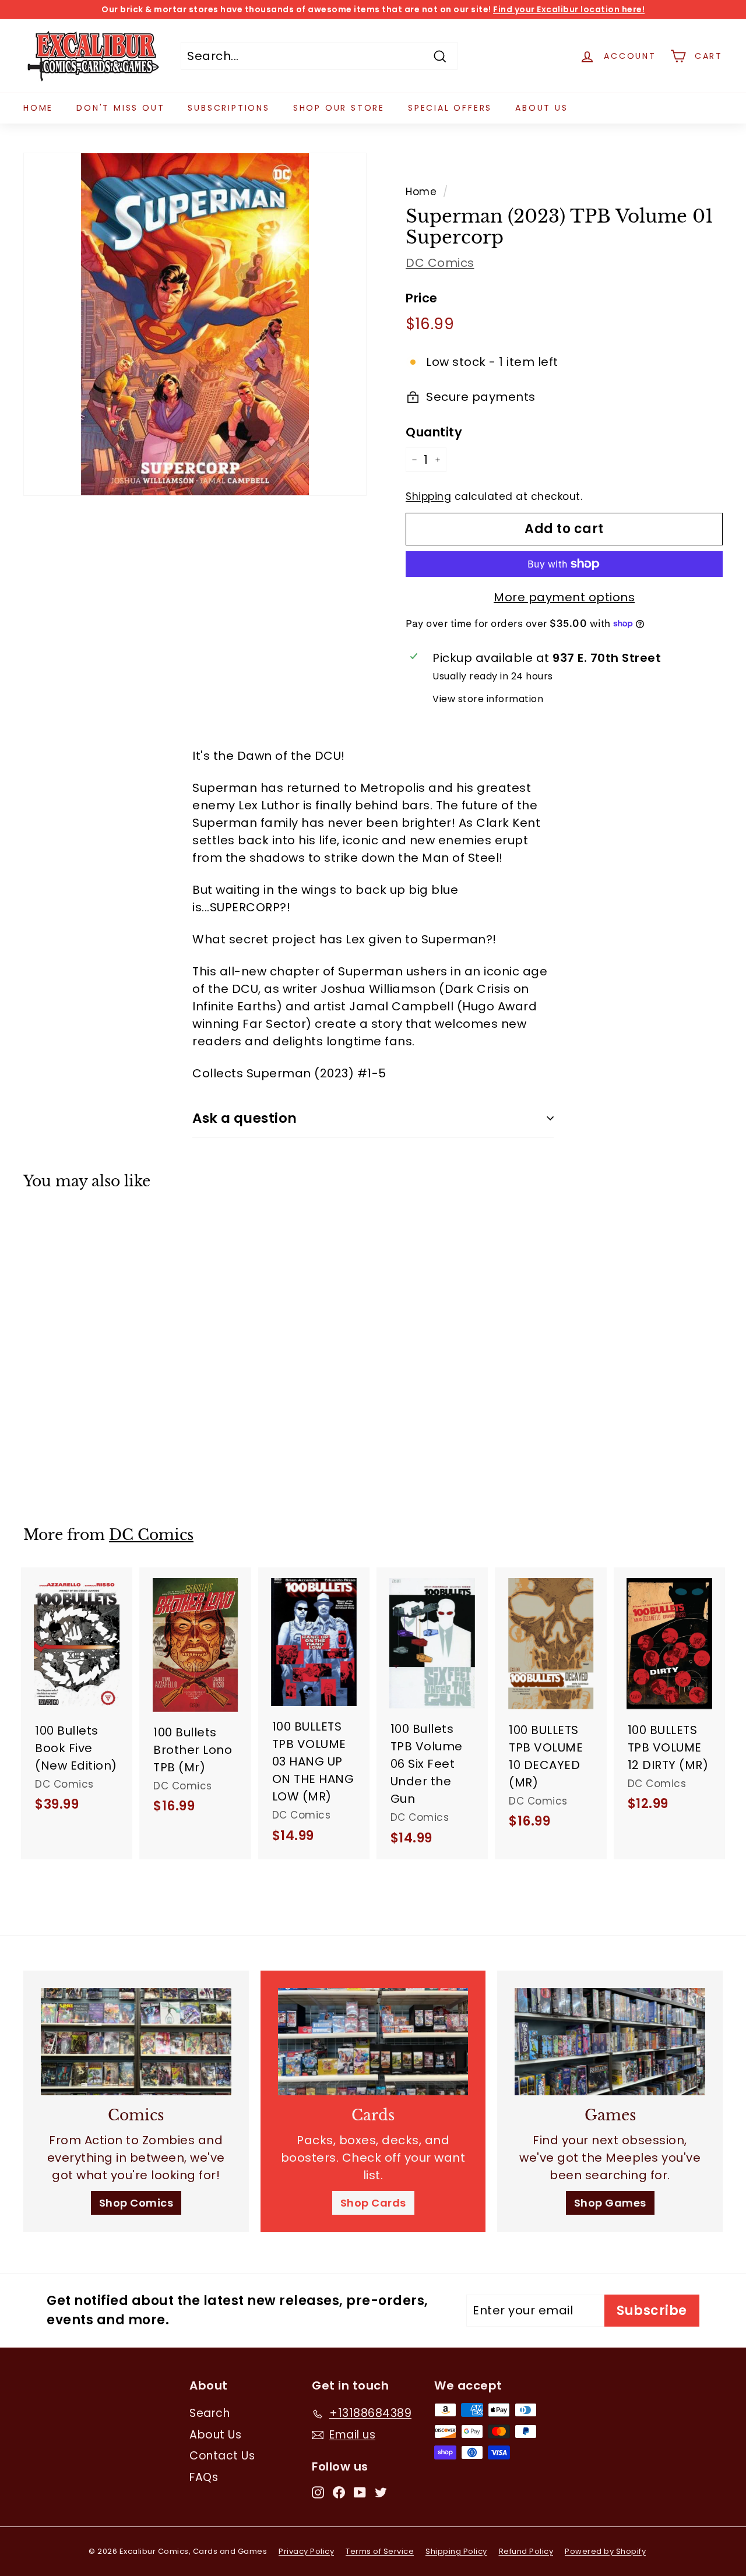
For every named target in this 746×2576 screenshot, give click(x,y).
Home (38, 108)
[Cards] (373, 2042)
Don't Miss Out (120, 108)
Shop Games (610, 2203)
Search (210, 2413)
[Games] (610, 2042)
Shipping (428, 496)
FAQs (204, 2477)
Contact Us (222, 2456)
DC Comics (440, 263)
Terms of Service (380, 2551)
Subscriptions (228, 108)
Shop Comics (136, 2203)
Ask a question (245, 1118)
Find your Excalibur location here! (569, 9)
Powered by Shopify (605, 2551)
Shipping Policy (456, 2551)
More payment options (564, 597)
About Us (541, 108)
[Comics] (136, 2042)
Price (422, 298)
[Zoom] (195, 324)
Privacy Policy (306, 2551)
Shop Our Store (339, 108)
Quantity (434, 432)
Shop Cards (373, 2203)
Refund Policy (526, 2551)
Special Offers (450, 108)
